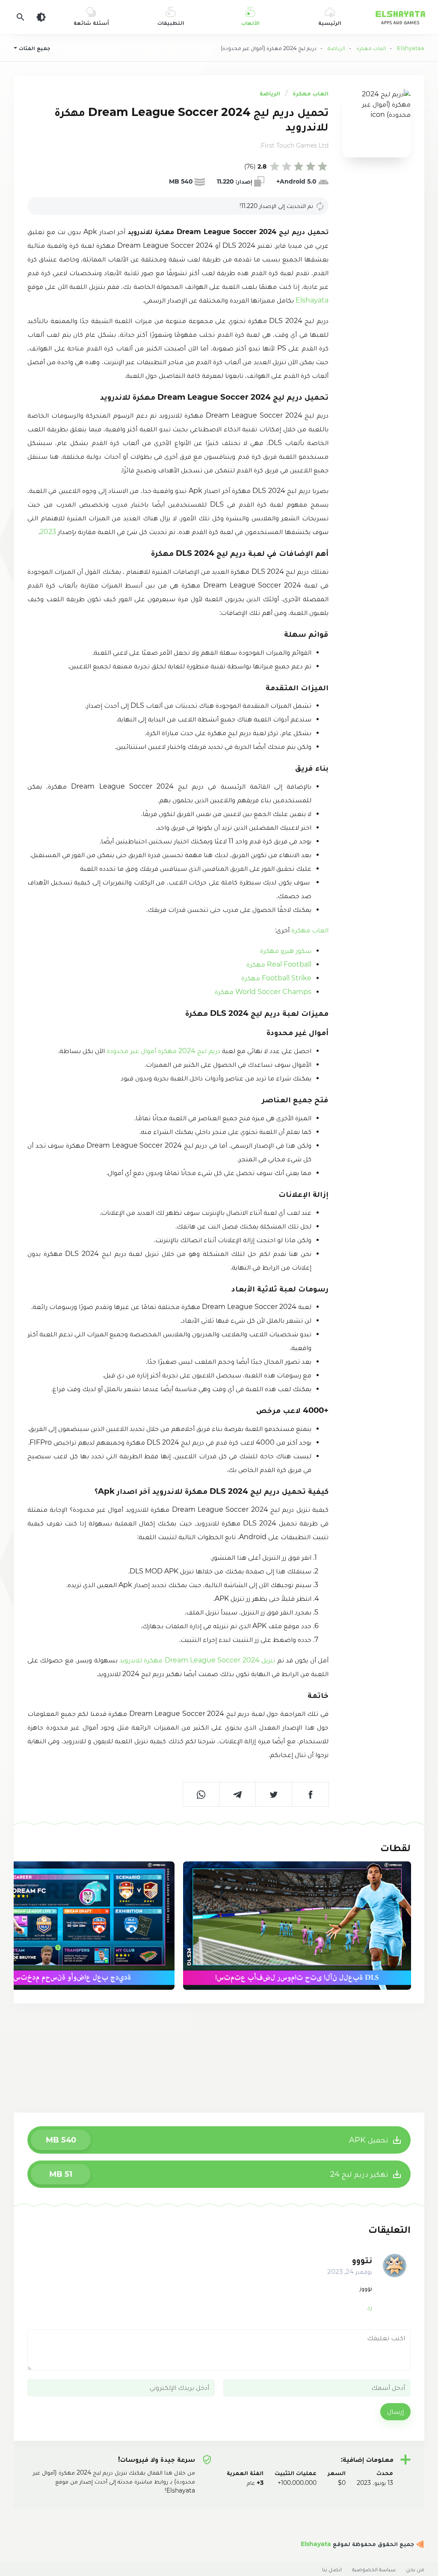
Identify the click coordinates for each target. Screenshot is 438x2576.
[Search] (21, 17)
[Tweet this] (274, 1794)
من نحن (415, 2569)
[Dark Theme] (41, 17)
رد (370, 2307)
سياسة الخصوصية (374, 2569)
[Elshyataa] (419, 2544)
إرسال (395, 2411)
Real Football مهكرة (279, 964)
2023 (48, 532)
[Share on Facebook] (310, 1794)
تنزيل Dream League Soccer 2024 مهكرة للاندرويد (197, 1660)
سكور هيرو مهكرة (286, 951)
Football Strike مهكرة (276, 978)
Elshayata (311, 300)
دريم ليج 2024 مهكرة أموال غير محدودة (163, 1051)
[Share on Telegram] (238, 1794)
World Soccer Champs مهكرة (263, 992)
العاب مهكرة (311, 93)
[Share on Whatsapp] (201, 1794)
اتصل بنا (332, 2569)
